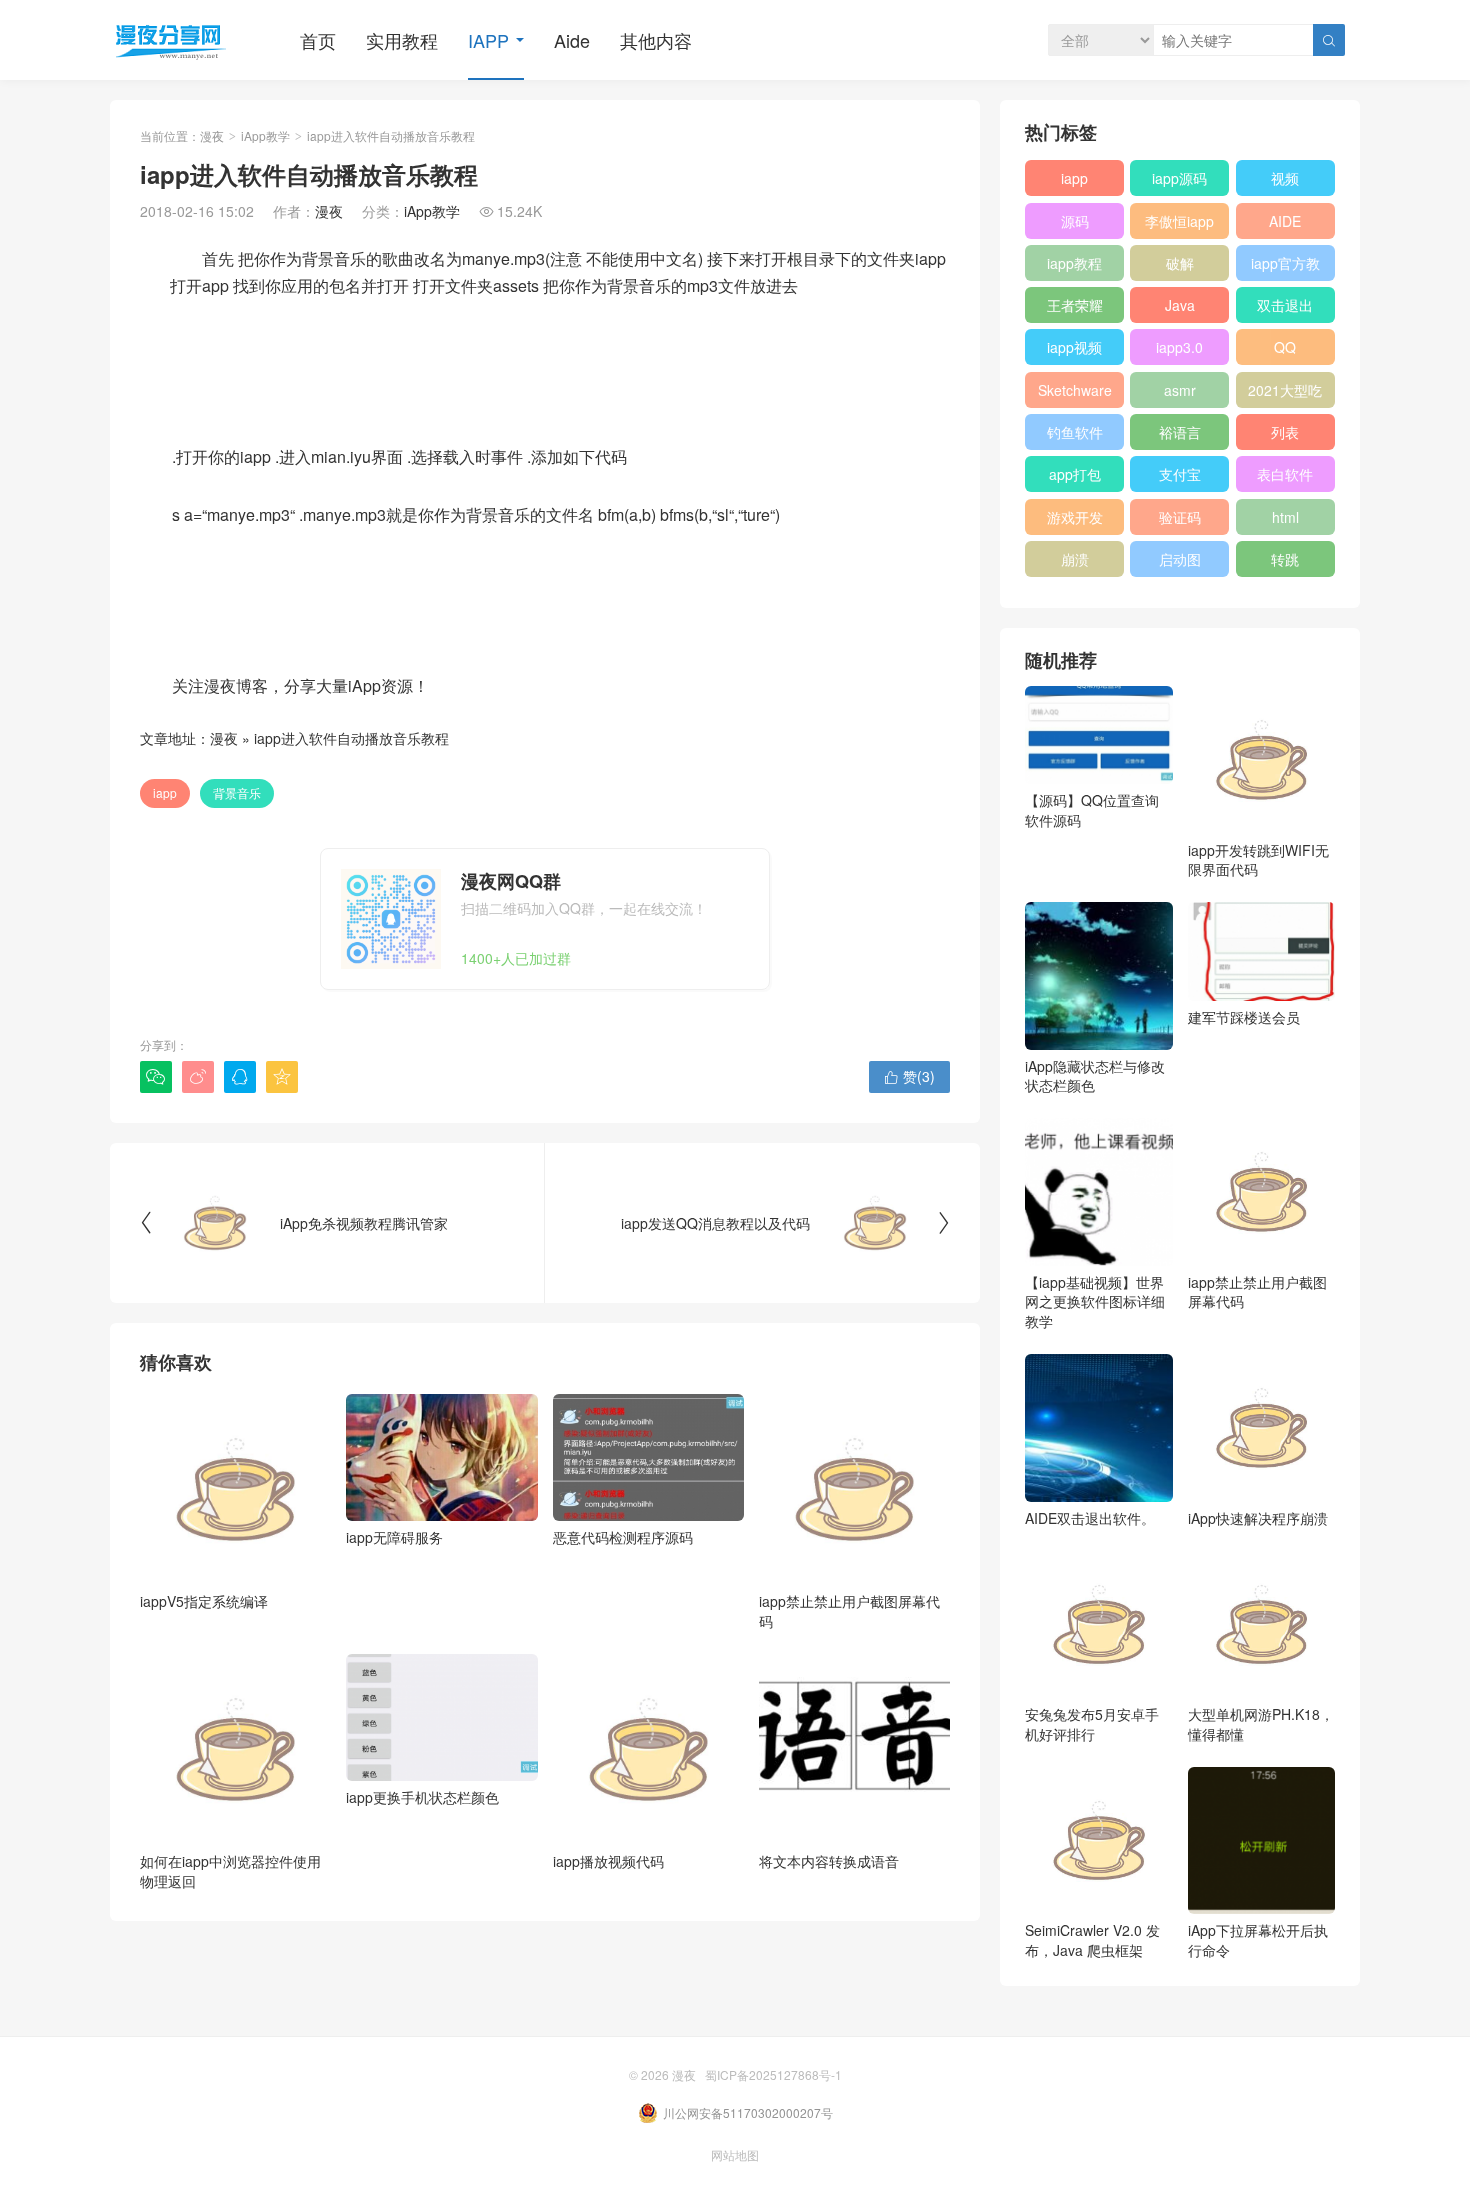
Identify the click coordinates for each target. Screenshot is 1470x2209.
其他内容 (656, 40)
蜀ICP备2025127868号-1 (773, 2074)
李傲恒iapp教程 (1179, 225)
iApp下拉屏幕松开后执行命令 (1258, 1940)
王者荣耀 (1075, 305)
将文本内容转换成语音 (829, 1861)
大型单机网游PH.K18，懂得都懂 (1261, 1724)
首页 (318, 40)
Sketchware (1075, 390)
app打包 (1075, 474)
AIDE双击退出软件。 (1090, 1518)
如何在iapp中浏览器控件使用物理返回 (230, 1871)
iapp (165, 792)
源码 (1075, 221)
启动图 (1180, 559)
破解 (1180, 263)
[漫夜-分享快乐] (170, 40)
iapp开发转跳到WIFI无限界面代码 (1258, 859)
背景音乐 (237, 792)
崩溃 (1075, 559)
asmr (1180, 390)
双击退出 (1285, 305)
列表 (1285, 432)
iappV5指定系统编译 (204, 1601)
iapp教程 (1074, 263)
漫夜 (212, 135)
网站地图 (735, 2154)
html (1285, 517)
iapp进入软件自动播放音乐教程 (351, 738)
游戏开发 (1075, 517)
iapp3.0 (1179, 347)
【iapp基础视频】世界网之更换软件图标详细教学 (1095, 1301)
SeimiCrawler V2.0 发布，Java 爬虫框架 (1092, 1940)
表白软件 (1285, 474)
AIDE (1285, 221)
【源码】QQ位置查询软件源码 (1092, 810)
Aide (572, 40)
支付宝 (1180, 474)
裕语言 (1180, 432)
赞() (909, 1076)
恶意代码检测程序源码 (623, 1537)
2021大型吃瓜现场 (1285, 394)
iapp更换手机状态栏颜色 (422, 1797)
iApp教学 (265, 135)
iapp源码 (1179, 178)
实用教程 (402, 40)
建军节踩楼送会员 (1244, 1016)
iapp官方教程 (1285, 267)
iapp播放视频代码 (608, 1861)
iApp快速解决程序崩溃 (1258, 1518)
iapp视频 (1074, 347)
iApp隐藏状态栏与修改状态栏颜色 (1095, 1075)
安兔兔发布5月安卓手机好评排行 (1092, 1724)
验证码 (1180, 517)
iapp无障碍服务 (394, 1537)
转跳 (1285, 559)
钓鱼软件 (1075, 432)
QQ (1285, 347)
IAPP (488, 40)
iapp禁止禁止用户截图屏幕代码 (849, 1611)
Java (1180, 305)
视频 (1285, 178)
